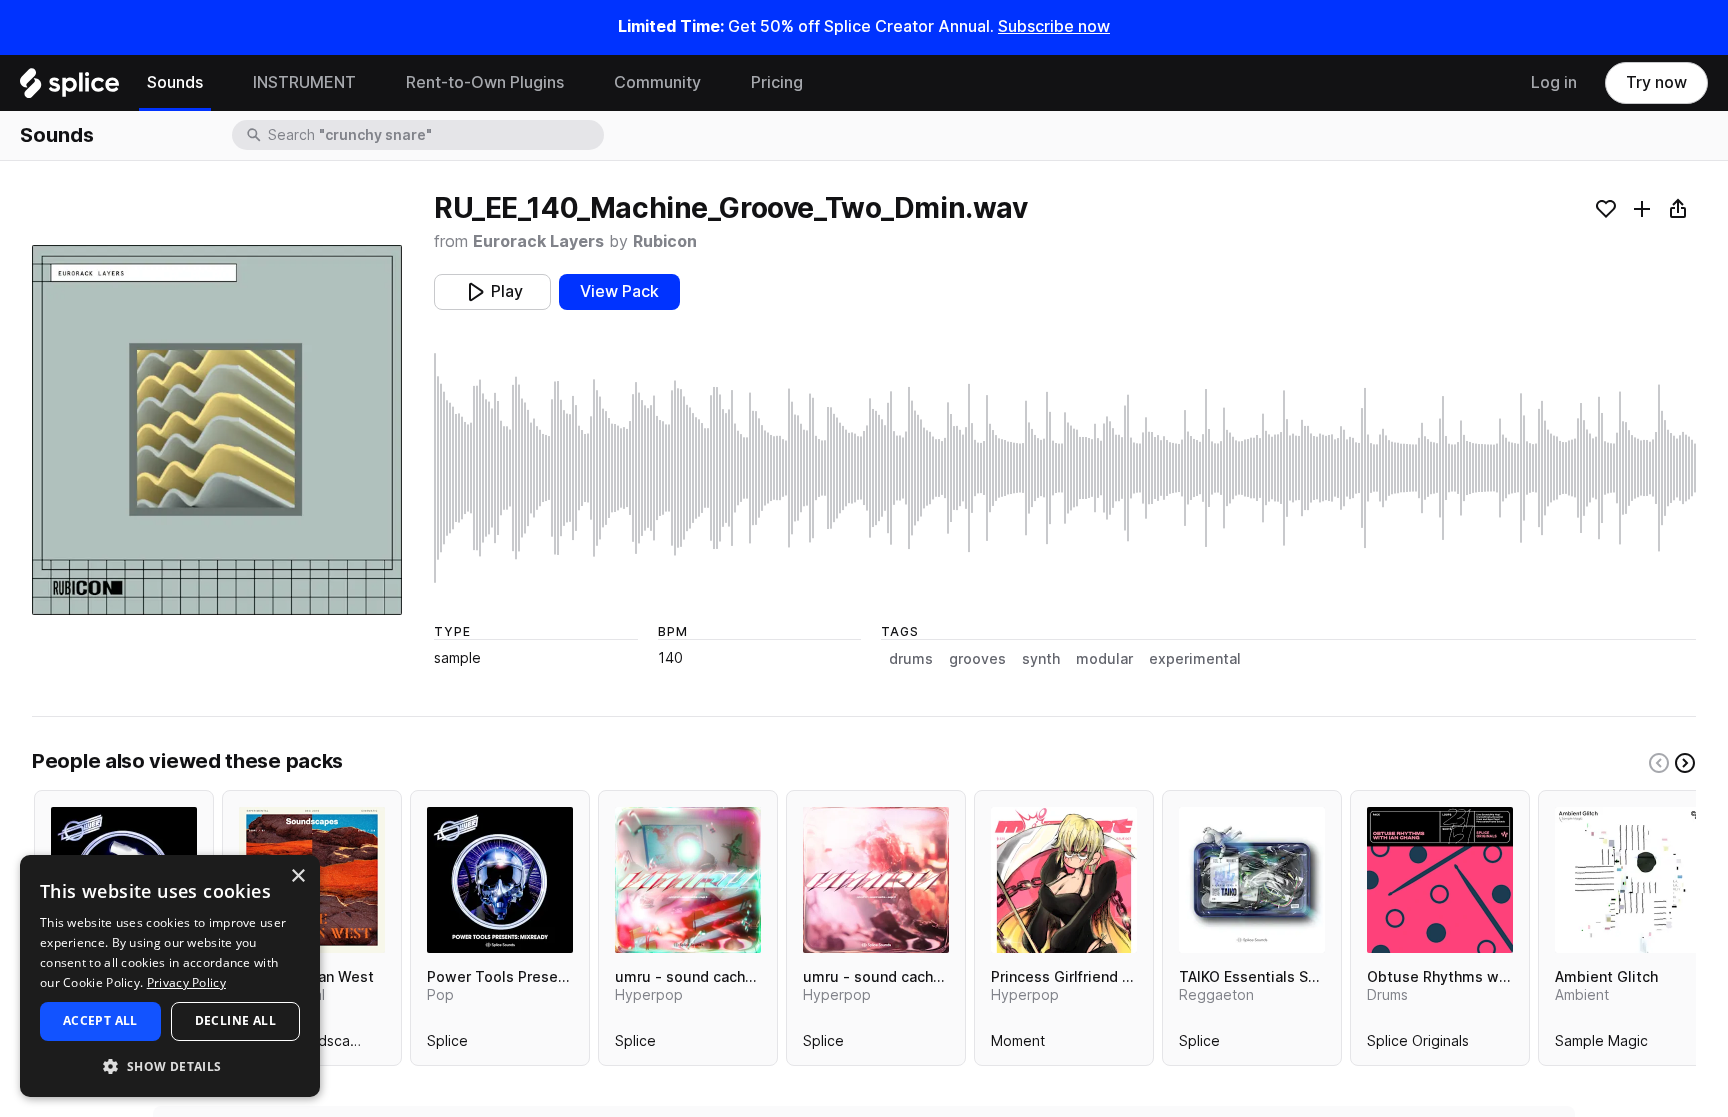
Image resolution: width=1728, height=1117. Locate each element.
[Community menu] (716, 83)
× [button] (297, 876)
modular (1104, 659)
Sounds (175, 82)
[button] (170, 1065)
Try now (1656, 82)
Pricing (777, 82)
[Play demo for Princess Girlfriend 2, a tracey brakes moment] (1064, 880)
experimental (1195, 659)
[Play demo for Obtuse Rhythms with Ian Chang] (1440, 880)
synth (1041, 659)
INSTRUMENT (304, 82)
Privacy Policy (186, 982)
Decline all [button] (235, 1020)
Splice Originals (1418, 1045)
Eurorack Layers (538, 241)
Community (657, 82)
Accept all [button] (100, 1020)
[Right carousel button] (1685, 763)
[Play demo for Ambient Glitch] (1628, 880)
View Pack (619, 291)
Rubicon (665, 241)
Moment (1018, 1045)
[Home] (69, 88)
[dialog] (170, 976)
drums (911, 659)
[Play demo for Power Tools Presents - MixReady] (500, 880)
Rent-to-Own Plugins (485, 82)
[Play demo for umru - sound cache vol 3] (688, 880)
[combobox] (434, 135)
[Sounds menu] (218, 83)
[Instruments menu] (371, 83)
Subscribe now (1054, 26)
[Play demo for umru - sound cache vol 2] (876, 880)
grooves (977, 659)
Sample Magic (1601, 1045)
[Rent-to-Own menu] (579, 83)
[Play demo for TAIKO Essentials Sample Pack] (1252, 880)
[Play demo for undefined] (217, 430)
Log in (1554, 82)
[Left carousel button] (1659, 763)
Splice (447, 1045)
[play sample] (1065, 468)
